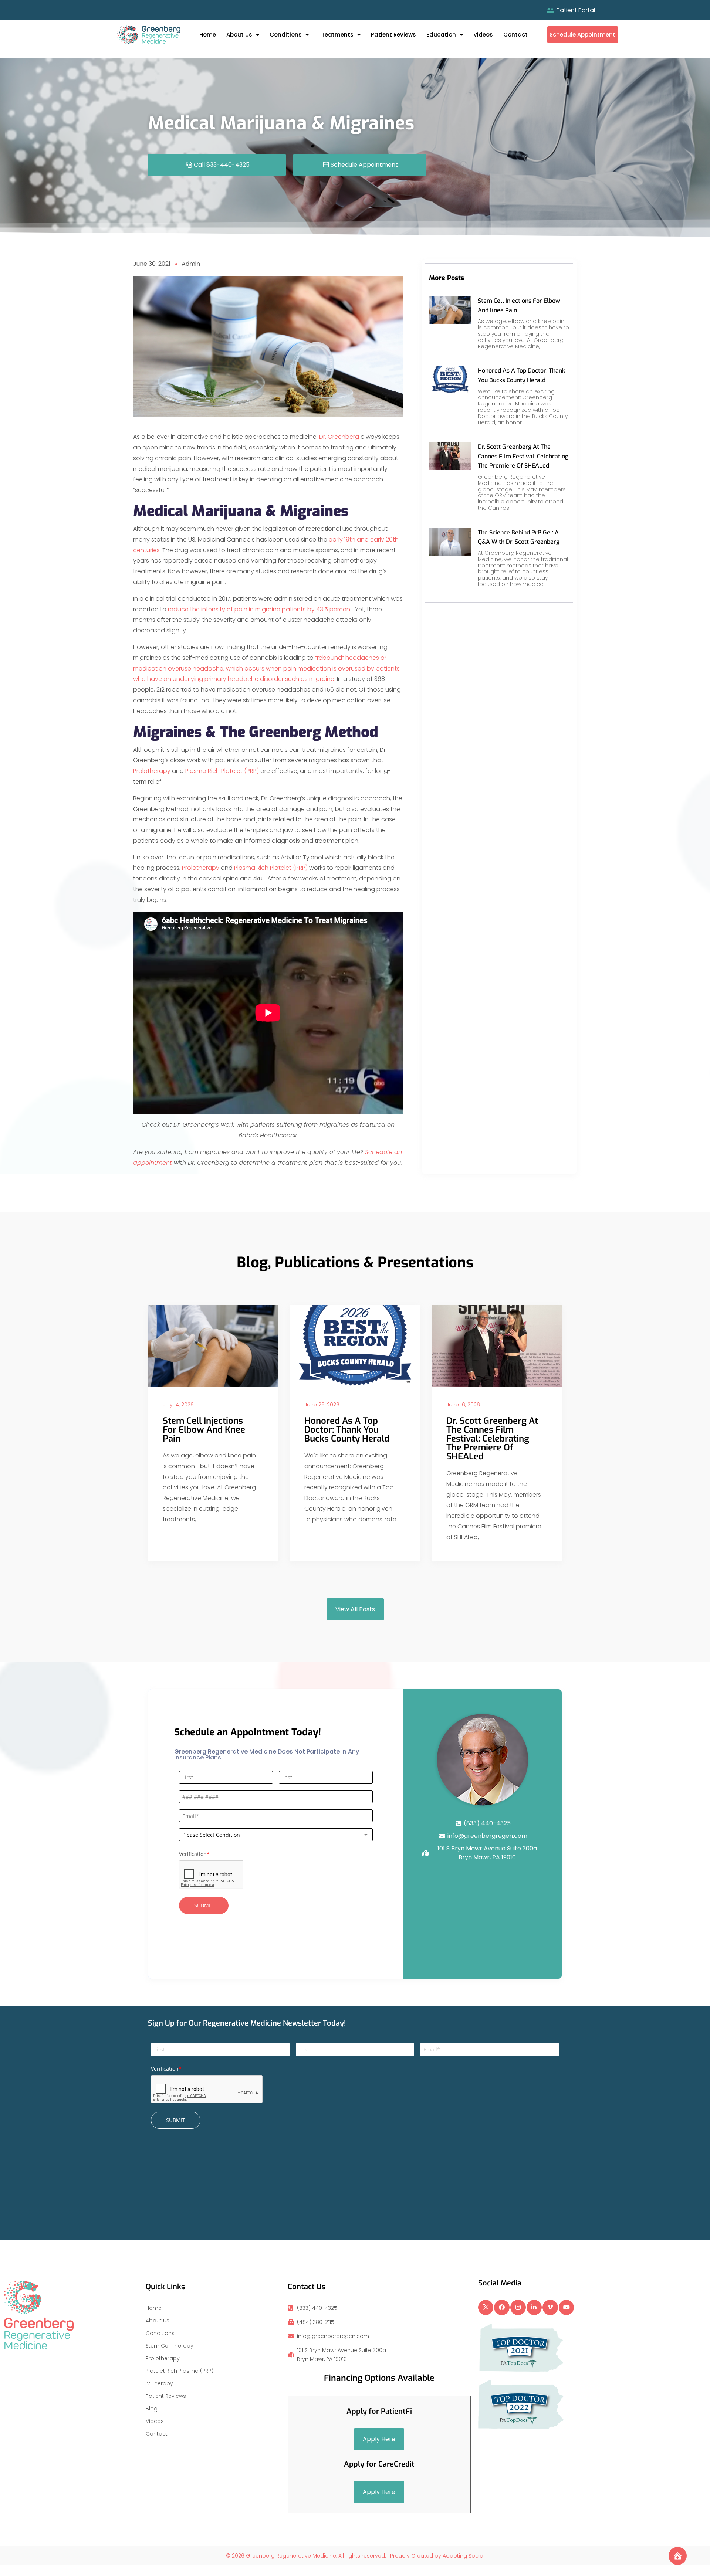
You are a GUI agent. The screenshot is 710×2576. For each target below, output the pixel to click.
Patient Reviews (393, 35)
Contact (515, 35)
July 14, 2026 (178, 1405)
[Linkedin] (534, 2308)
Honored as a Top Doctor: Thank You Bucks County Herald (347, 1430)
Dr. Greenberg (339, 437)
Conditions (286, 35)
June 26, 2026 (322, 1405)
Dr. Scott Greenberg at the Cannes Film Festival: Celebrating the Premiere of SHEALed (523, 456)
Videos (483, 35)
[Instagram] (518, 2308)
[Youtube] (567, 2308)
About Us (239, 35)
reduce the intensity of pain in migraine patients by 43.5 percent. (261, 609)
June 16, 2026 (463, 1405)
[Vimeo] (550, 2308)
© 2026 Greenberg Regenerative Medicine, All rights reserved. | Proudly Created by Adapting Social (355, 2556)
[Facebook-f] (502, 2308)
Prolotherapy (152, 771)
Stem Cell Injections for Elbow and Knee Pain (204, 1430)
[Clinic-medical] (678, 2556)
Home (208, 35)
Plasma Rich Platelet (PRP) (222, 771)
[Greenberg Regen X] (486, 2308)
